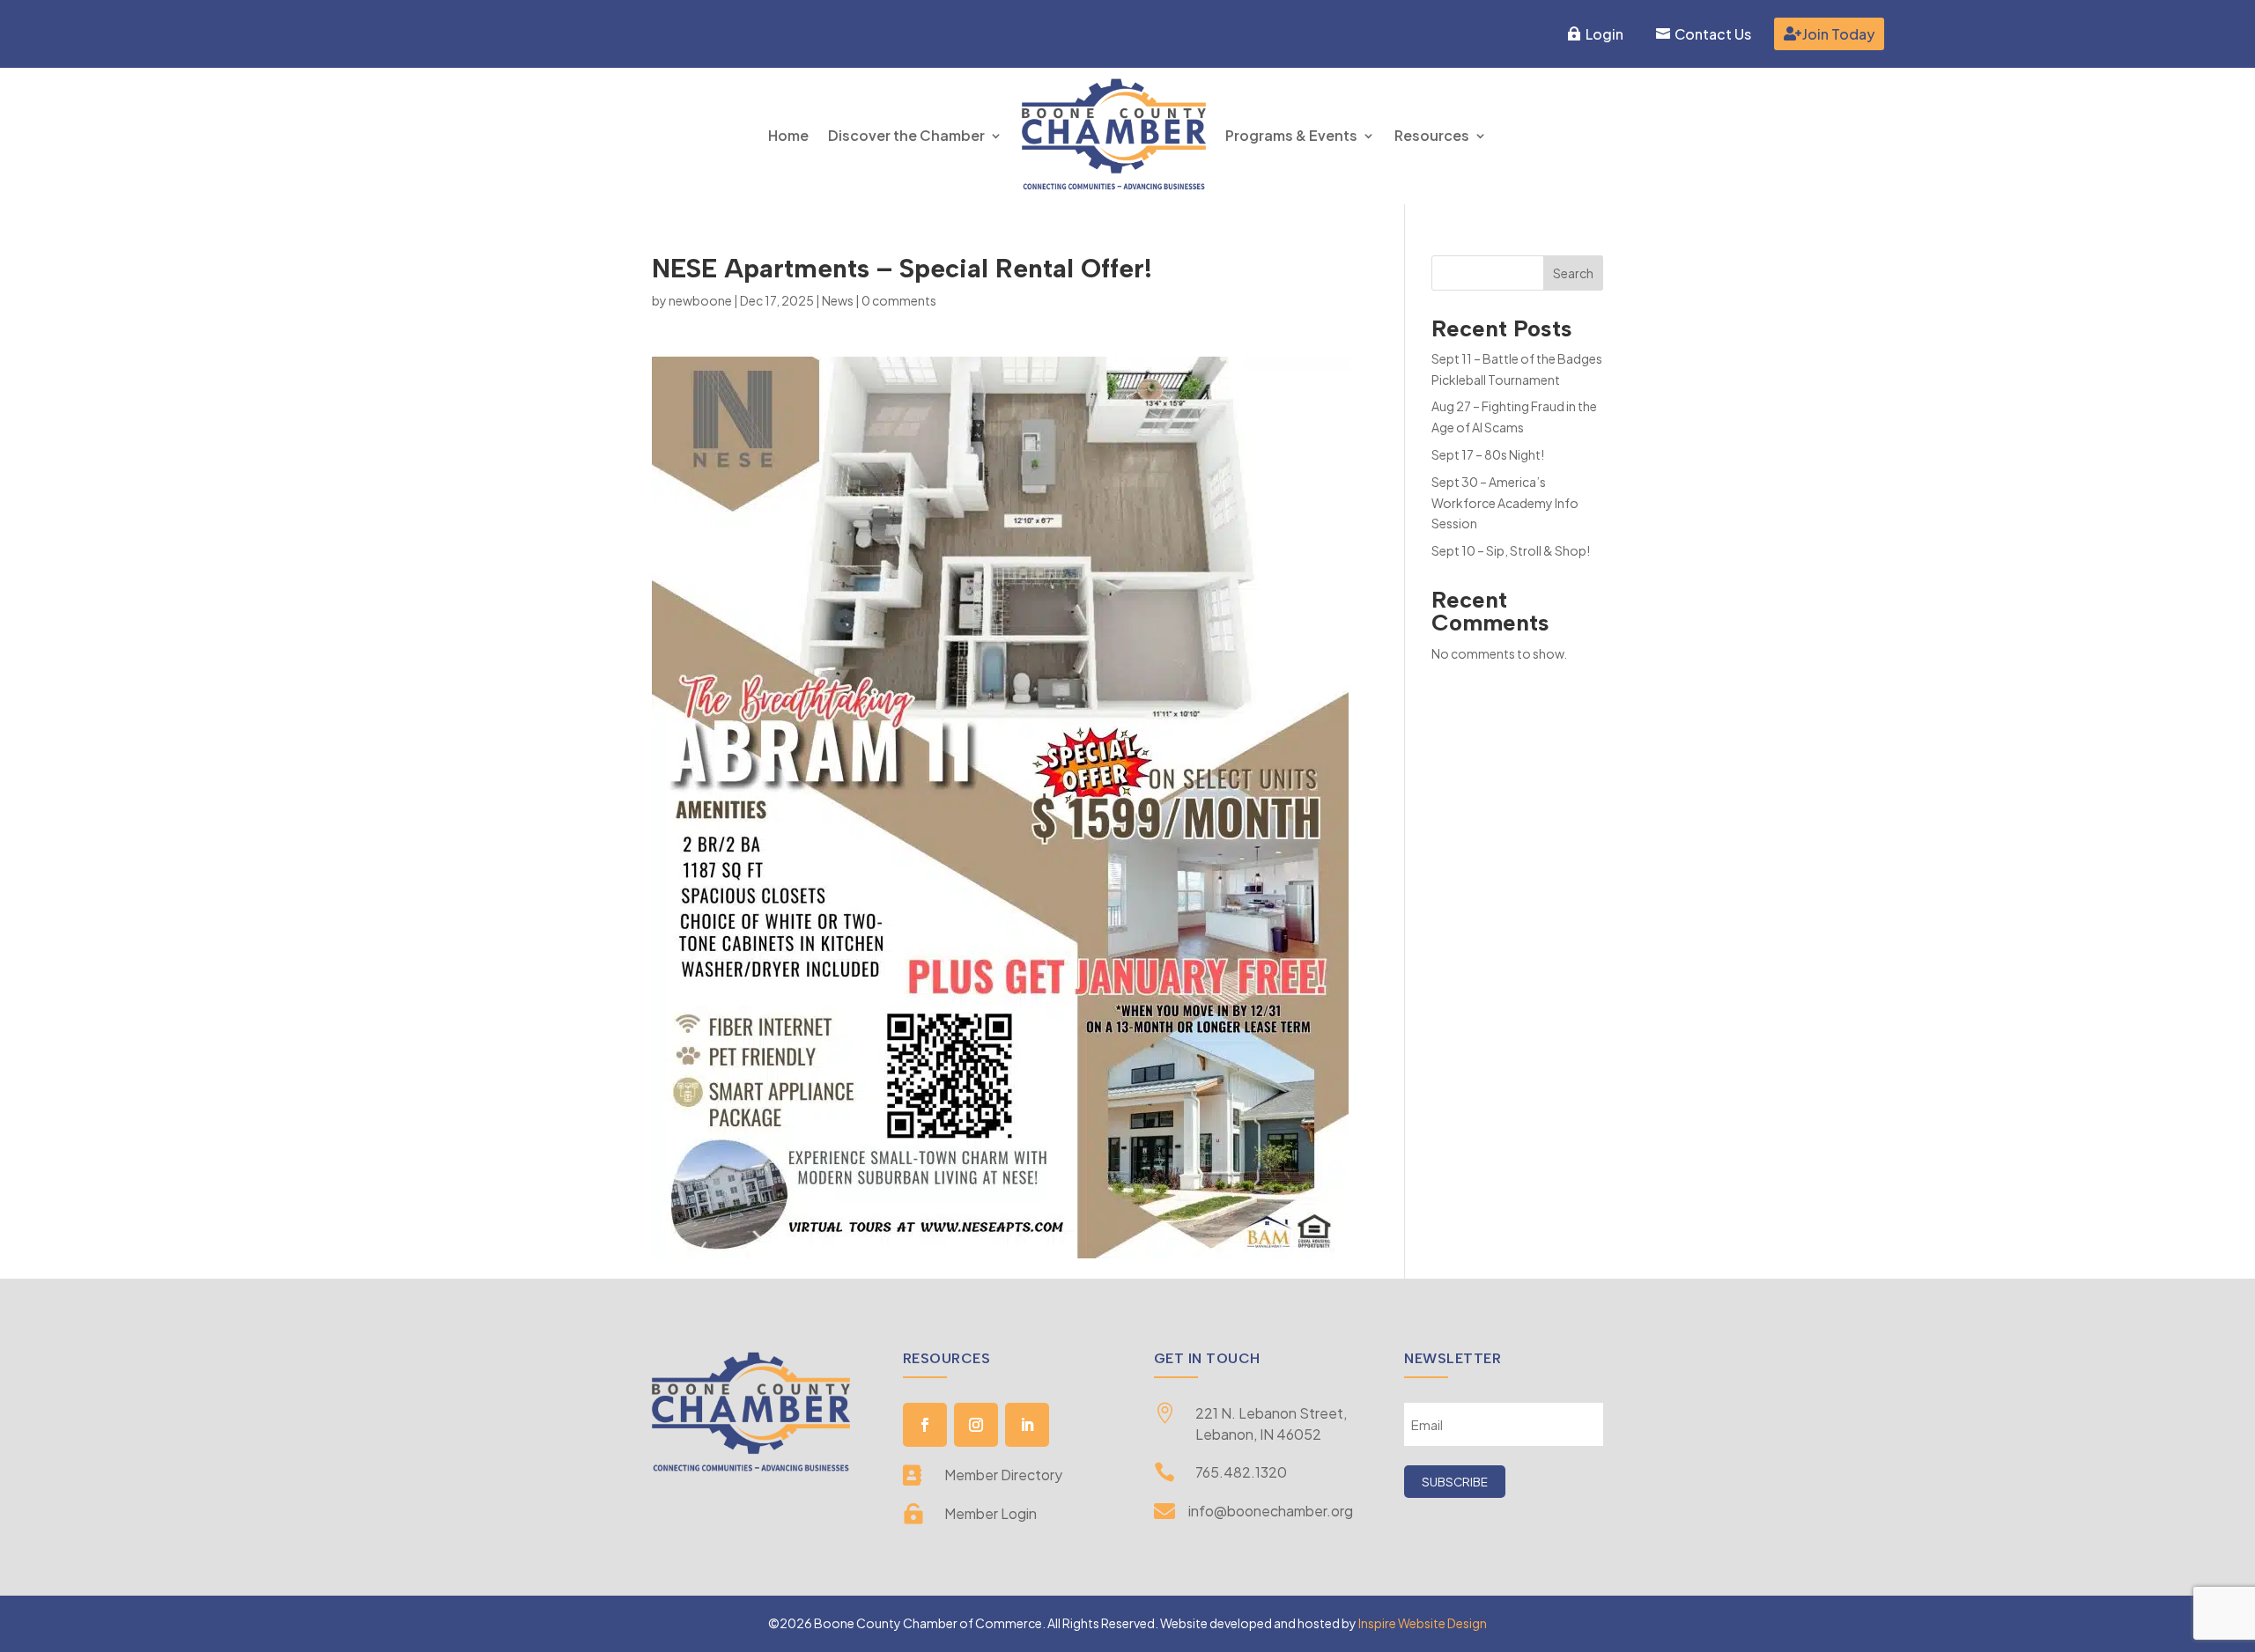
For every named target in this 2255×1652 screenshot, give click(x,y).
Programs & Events (1291, 135)
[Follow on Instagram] (976, 1425)
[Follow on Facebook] (925, 1425)
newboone (700, 300)
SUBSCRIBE (1455, 1482)
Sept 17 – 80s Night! (1488, 454)
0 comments (899, 300)
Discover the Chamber (906, 135)
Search (1573, 273)
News (838, 300)
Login (1604, 34)
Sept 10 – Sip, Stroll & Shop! (1511, 550)
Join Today (1838, 34)
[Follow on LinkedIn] (1027, 1425)
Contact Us (1713, 34)
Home (788, 135)
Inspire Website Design (1423, 1623)
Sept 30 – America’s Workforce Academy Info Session (1505, 503)
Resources (1432, 135)
